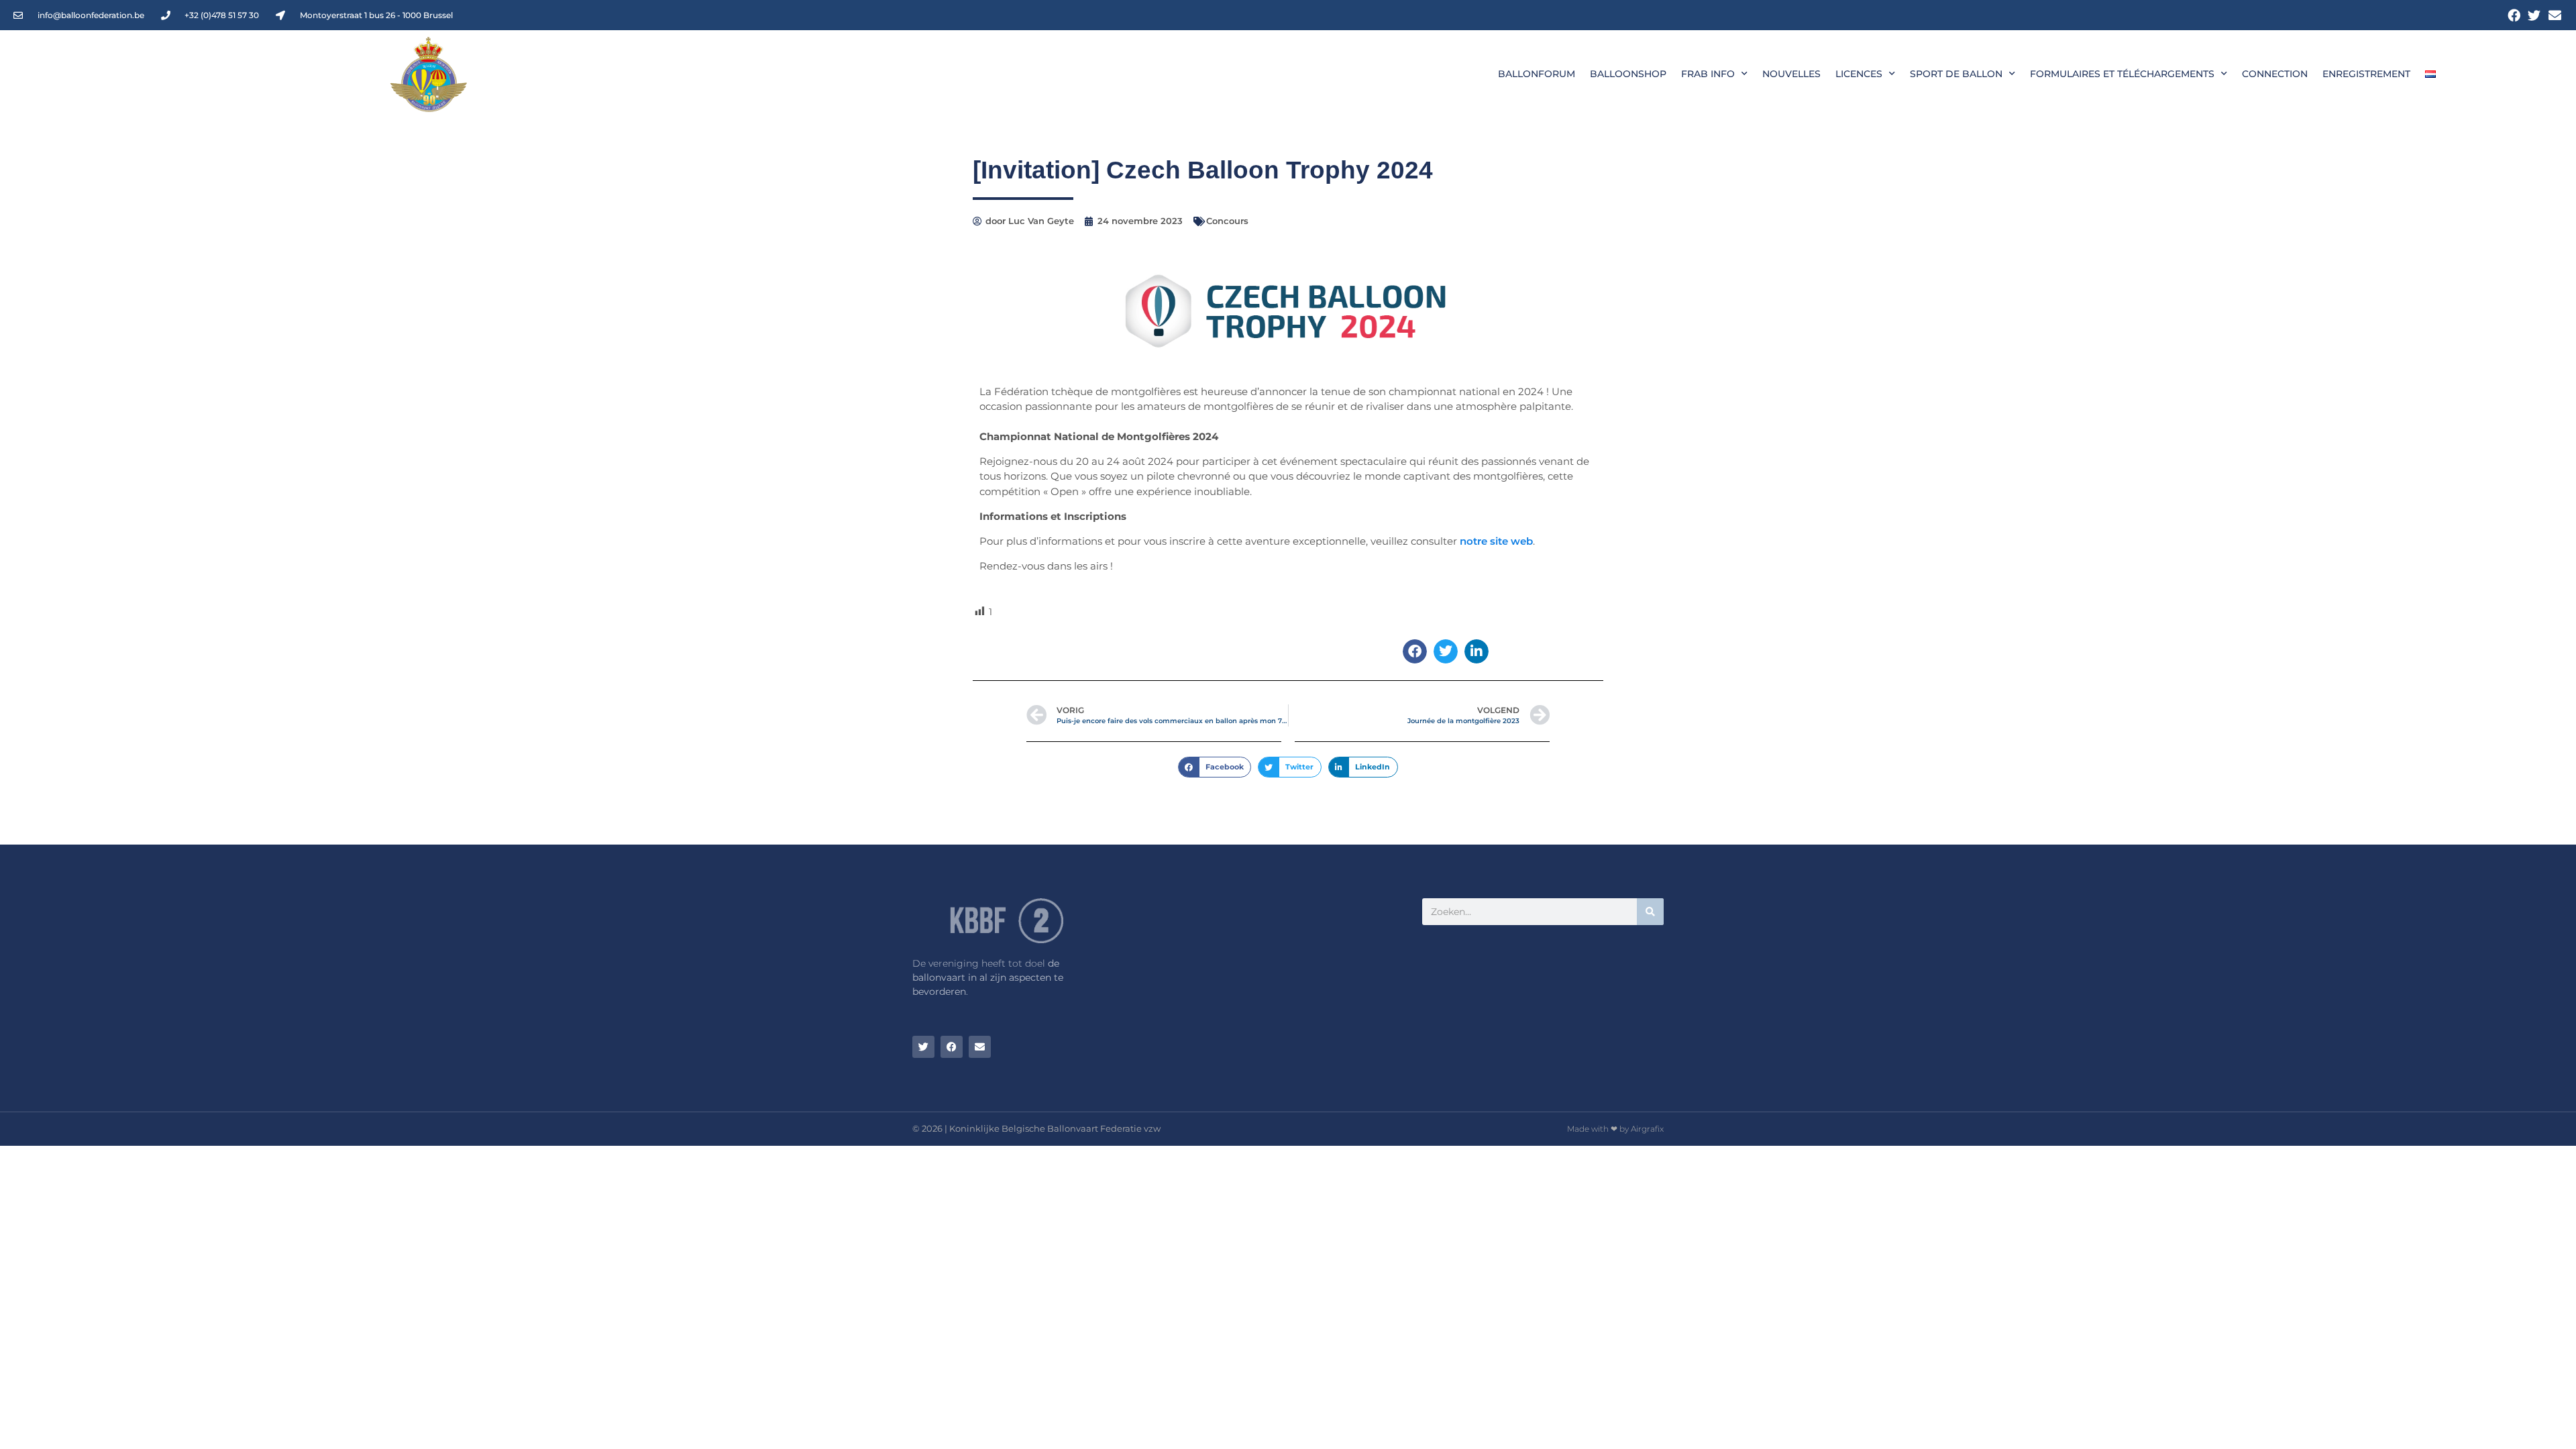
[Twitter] (2534, 15)
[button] (1415, 651)
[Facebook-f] (2514, 15)
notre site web (1496, 541)
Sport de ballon (1956, 74)
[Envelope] (2555, 15)
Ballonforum (1537, 74)
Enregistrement (2366, 74)
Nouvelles (1791, 74)
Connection (2275, 74)
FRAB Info (1708, 74)
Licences (1859, 74)
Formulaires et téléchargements (2122, 74)
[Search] (1650, 912)
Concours (1227, 221)
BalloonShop (1628, 74)
